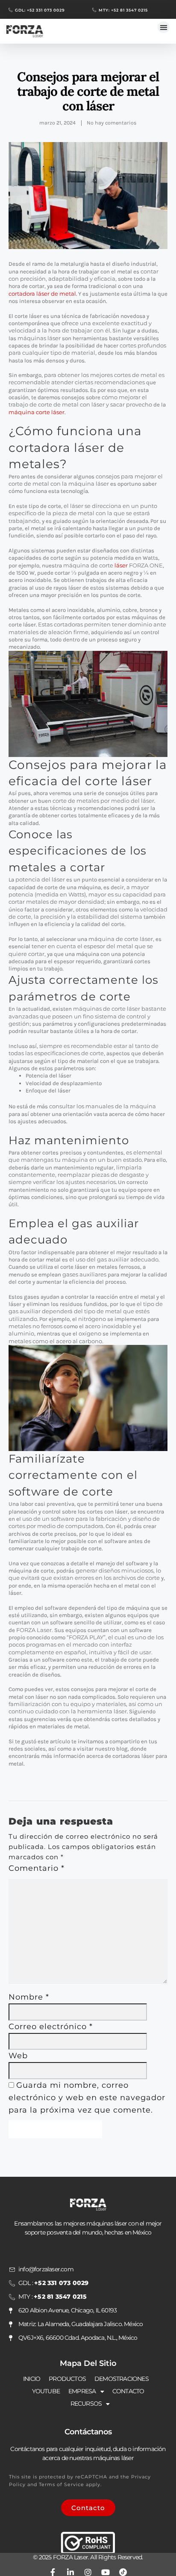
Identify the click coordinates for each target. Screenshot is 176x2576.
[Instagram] (88, 2572)
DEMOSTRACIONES (122, 2379)
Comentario (37, 1868)
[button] (164, 27)
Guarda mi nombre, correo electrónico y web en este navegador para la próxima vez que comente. (87, 2098)
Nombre (29, 1997)
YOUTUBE (46, 2391)
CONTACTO (128, 2391)
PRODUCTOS (67, 2379)
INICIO (32, 2379)
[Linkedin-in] (70, 2572)
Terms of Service (62, 2484)
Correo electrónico (51, 2027)
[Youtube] (106, 2572)
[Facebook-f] (53, 2572)
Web (18, 2056)
